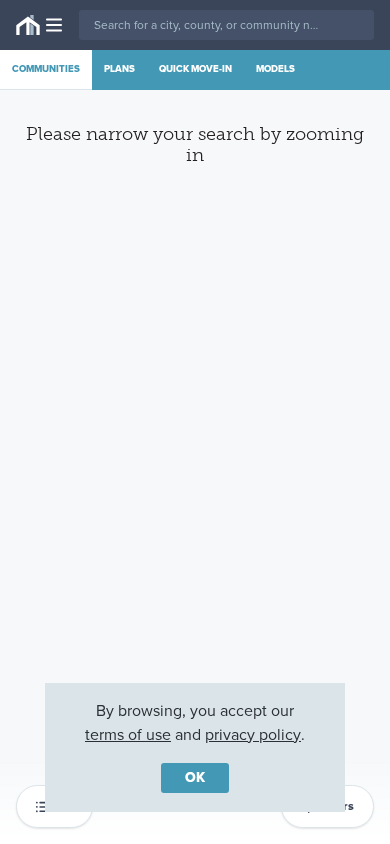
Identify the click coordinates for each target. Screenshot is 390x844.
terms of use (128, 734)
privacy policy (253, 734)
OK (195, 777)
